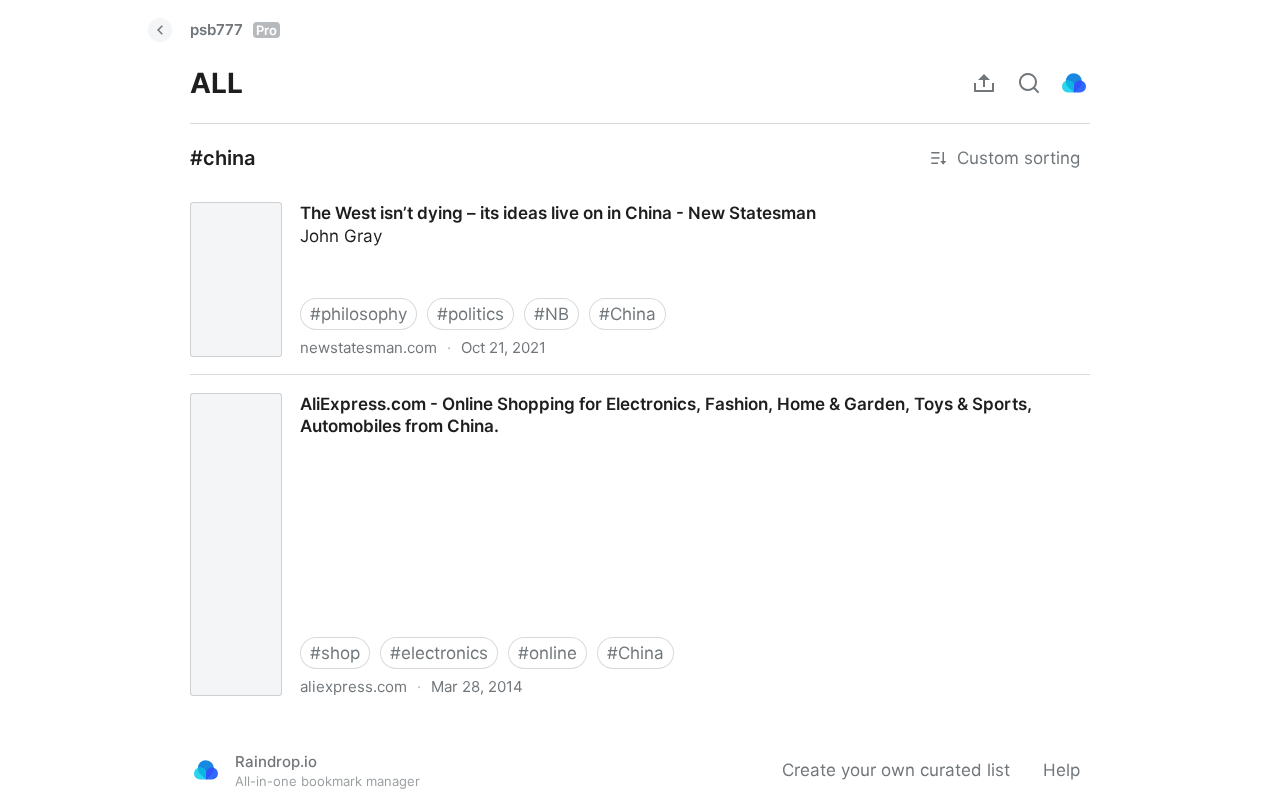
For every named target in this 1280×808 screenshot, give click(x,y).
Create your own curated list (896, 770)
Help (1061, 770)
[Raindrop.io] (1074, 83)
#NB (551, 314)
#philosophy (358, 314)
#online (547, 653)
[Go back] (160, 30)
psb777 (233, 29)
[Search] (1029, 83)
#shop (335, 653)
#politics (470, 314)
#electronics (439, 653)
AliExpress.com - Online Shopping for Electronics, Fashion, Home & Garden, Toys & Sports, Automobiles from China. (638, 386)
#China (627, 314)
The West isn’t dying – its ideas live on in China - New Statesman (433, 195)
